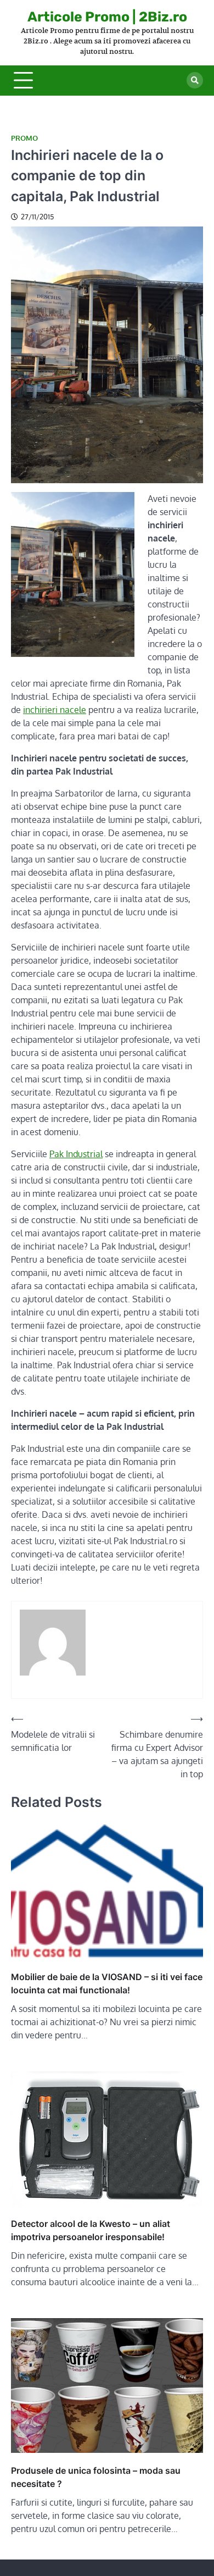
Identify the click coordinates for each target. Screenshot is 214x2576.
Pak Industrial (76, 1154)
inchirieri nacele (55, 710)
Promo (24, 138)
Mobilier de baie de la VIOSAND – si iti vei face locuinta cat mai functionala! (107, 1983)
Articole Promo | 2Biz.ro (107, 17)
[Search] (195, 80)
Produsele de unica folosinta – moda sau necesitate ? (96, 2477)
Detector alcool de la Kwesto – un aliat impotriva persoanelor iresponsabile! (91, 2230)
